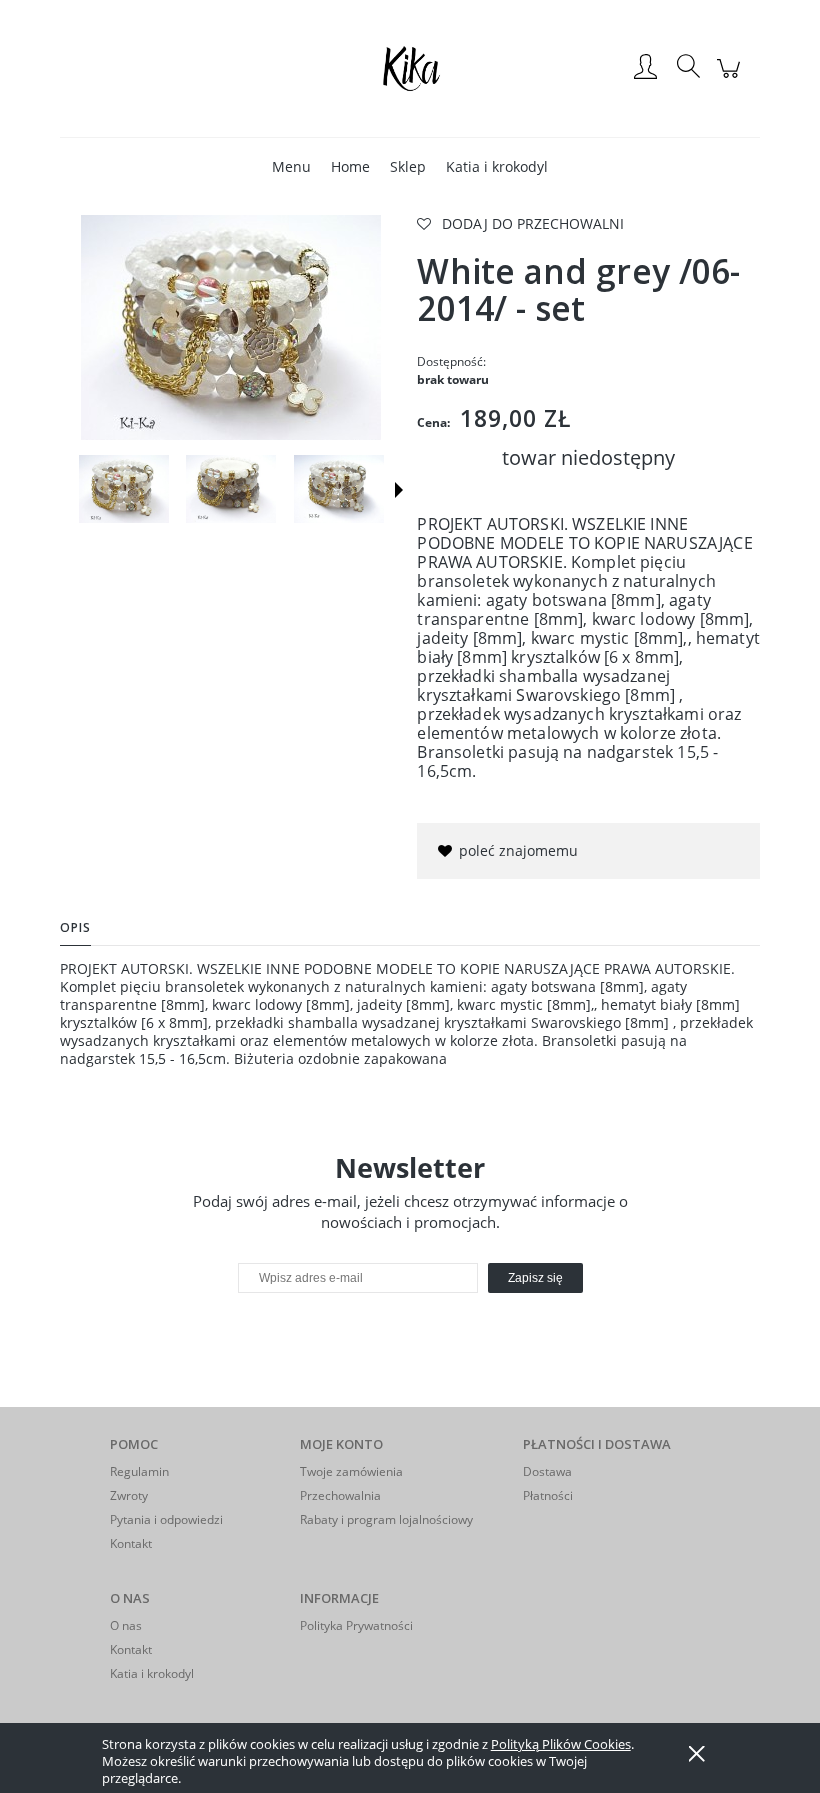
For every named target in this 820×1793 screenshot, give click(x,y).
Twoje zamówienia (351, 1471)
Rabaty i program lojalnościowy (386, 1519)
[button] (399, 490)
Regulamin (139, 1471)
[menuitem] (291, 166)
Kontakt (131, 1543)
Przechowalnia (340, 1495)
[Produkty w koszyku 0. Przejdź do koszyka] (731, 78)
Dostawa (547, 1471)
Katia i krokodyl (152, 1673)
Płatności (548, 1495)
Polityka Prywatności (356, 1625)
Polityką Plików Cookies (561, 1744)
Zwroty (129, 1495)
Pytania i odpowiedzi (166, 1519)
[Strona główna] (410, 68)
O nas (126, 1625)
